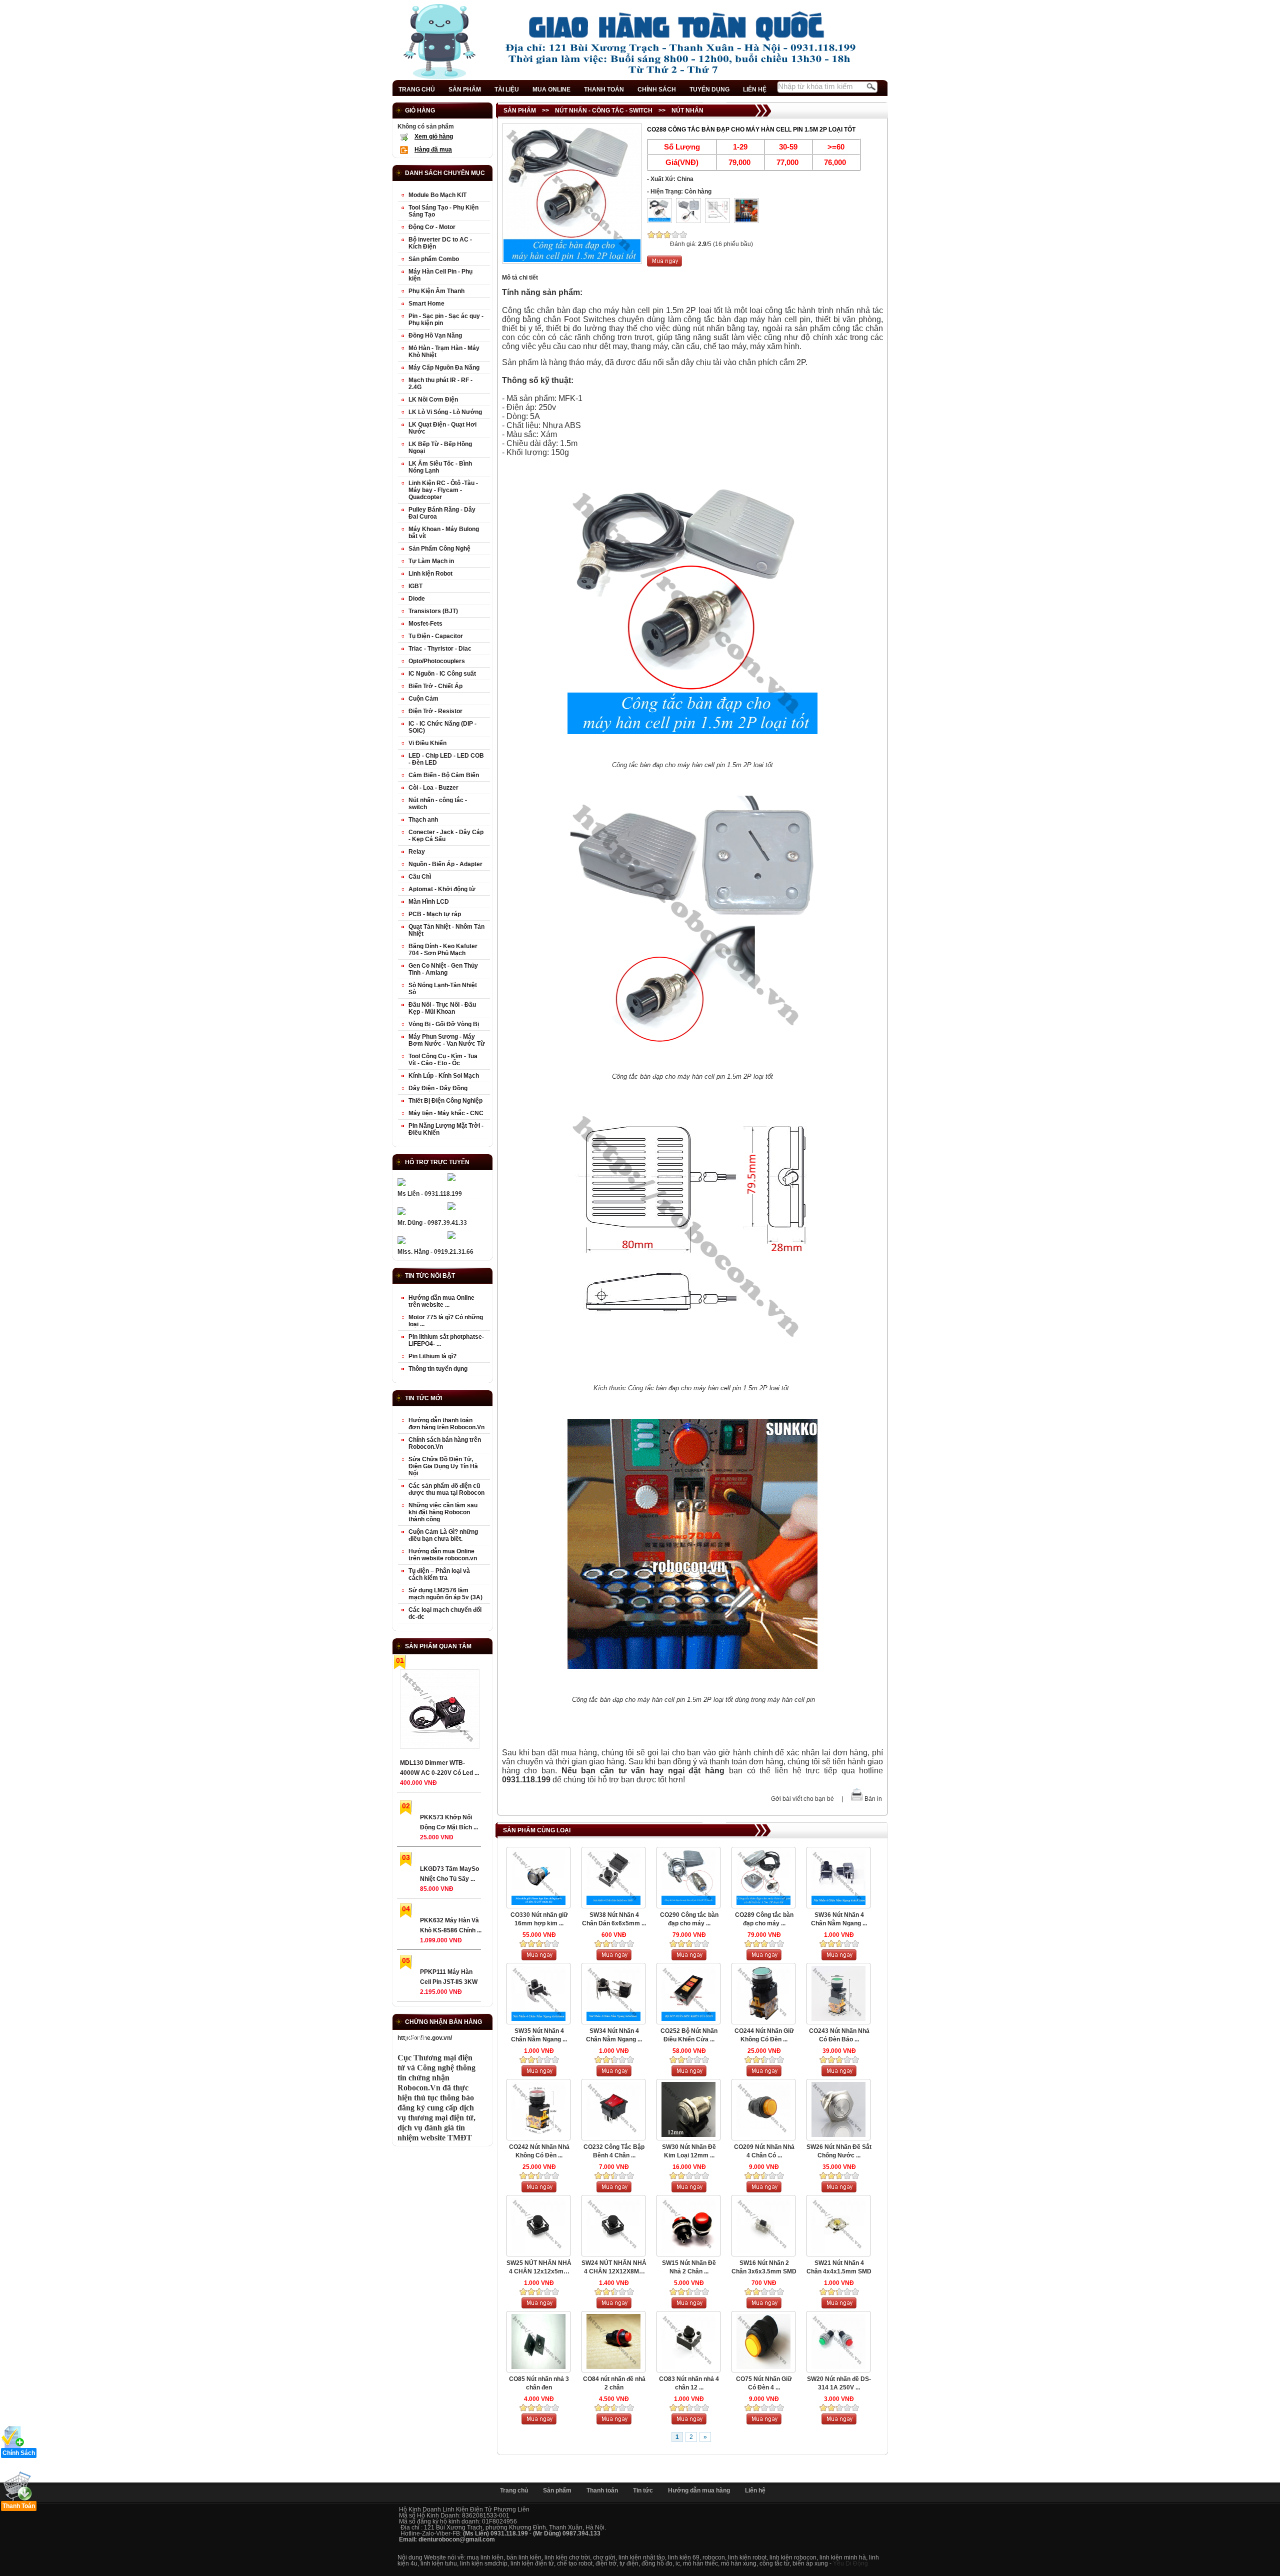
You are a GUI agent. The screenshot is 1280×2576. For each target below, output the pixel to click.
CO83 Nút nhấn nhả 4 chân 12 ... (689, 2383)
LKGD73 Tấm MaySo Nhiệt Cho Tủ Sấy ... (449, 1874)
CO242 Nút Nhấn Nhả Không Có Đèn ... (539, 2151)
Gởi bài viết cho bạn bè (802, 1799)
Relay (417, 852)
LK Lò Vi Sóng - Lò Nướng (445, 412)
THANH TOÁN (604, 90)
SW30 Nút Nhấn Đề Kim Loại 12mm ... (689, 2151)
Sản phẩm (557, 2490)
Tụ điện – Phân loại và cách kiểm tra (439, 1574)
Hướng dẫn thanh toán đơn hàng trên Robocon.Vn (446, 1424)
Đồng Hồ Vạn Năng (435, 336)
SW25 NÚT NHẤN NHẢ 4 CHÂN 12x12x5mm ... (539, 2268)
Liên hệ (755, 2490)
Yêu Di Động (850, 2563)
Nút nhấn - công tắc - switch (604, 111)
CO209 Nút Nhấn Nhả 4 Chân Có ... (764, 2151)
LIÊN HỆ (755, 90)
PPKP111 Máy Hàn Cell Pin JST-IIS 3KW (449, 1977)
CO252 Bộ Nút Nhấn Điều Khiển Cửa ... (689, 2035)
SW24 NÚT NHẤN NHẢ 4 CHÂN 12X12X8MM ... (614, 2268)
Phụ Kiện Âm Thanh (436, 291)
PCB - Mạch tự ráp (435, 914)
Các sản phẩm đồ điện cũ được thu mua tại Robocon (446, 1489)
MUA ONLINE (551, 90)
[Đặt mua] (664, 265)
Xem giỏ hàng (434, 137)
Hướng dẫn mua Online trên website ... (441, 1301)
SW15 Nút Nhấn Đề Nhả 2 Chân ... (689, 2267)
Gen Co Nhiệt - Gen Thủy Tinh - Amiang (443, 969)
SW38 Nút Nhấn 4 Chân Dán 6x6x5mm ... (614, 1919)
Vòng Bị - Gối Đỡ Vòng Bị (444, 1024)
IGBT (415, 586)
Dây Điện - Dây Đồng (438, 1088)
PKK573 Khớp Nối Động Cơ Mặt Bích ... (449, 1822)
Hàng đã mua (433, 150)
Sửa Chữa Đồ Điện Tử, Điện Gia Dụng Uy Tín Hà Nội (443, 1466)
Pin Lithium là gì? (432, 1356)
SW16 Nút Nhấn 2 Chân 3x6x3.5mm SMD (764, 2267)
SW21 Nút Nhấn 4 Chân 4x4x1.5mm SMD (839, 2267)
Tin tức (643, 2490)
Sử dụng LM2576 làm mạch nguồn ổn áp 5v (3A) (445, 1594)
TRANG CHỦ (417, 90)
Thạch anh (423, 820)
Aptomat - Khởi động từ (442, 889)
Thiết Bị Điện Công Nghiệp (445, 1101)
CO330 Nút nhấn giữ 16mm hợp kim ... (539, 1919)
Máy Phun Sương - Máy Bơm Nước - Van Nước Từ (447, 1040)
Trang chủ (514, 2490)
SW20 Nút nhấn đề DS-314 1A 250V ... (839, 2383)
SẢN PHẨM (465, 90)
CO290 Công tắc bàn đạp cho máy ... (689, 1919)
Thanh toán (602, 2490)
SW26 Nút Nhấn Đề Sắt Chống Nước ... (839, 2151)
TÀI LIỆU (507, 90)
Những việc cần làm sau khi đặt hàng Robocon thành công (443, 1512)
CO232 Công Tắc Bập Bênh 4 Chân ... (614, 2151)
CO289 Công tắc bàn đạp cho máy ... (764, 1919)
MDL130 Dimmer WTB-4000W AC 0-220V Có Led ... (439, 1768)
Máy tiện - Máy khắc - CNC (446, 1113)
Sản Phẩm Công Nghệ (439, 549)
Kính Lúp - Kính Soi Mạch (444, 1076)
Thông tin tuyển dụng (438, 1369)
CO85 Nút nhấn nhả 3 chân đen (539, 2383)
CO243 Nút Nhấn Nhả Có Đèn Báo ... (839, 2035)
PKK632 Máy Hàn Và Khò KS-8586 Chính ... (451, 1925)
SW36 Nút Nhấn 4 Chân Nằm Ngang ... (839, 1919)
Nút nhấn (687, 111)
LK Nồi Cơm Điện (433, 400)
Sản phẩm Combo (434, 259)
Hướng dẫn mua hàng (699, 2490)
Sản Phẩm (520, 111)
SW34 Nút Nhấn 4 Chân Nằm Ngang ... (614, 2035)
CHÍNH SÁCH (657, 90)
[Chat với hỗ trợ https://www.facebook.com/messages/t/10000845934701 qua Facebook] (451, 1179)
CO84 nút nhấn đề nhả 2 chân (614, 2383)
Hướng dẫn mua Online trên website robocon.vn (443, 1555)
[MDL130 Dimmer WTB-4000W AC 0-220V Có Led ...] (439, 1711)
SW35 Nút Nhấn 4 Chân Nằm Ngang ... (539, 2035)
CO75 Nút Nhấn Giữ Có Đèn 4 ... (764, 2383)
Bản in (873, 1799)
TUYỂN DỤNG (709, 90)
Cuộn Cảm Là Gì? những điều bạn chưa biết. (443, 1535)
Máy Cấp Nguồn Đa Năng (444, 368)
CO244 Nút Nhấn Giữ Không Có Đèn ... (764, 2035)
